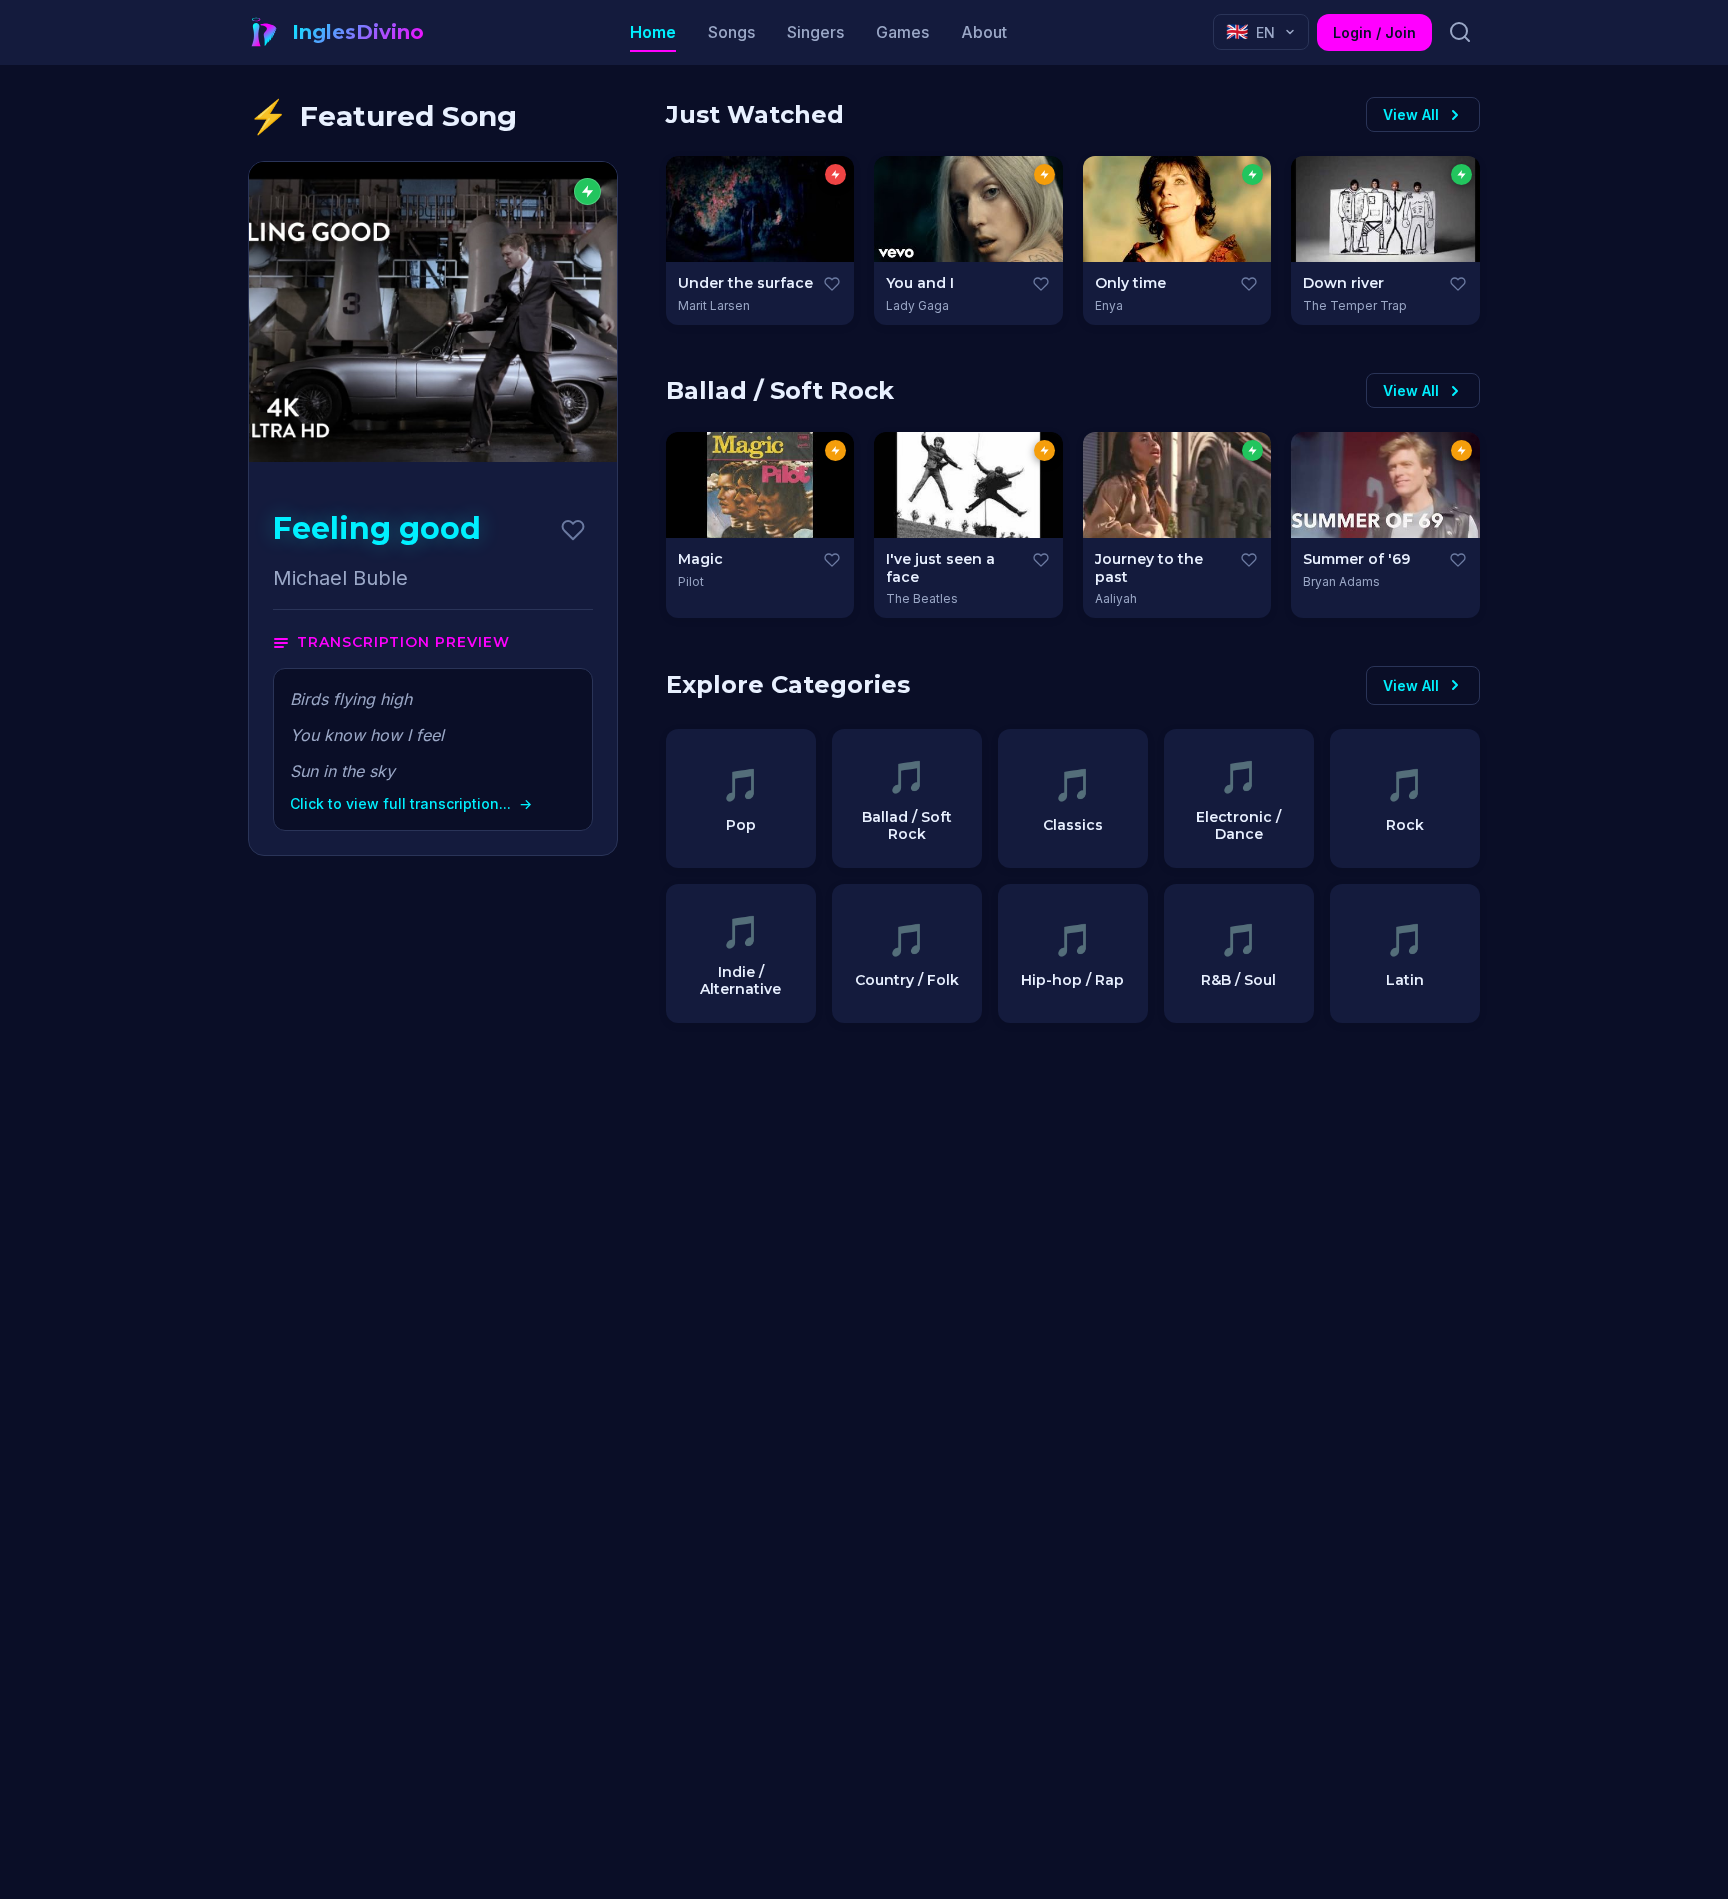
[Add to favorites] (573, 530)
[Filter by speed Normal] (1044, 174)
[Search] (1460, 32)
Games (902, 32)
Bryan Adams (1341, 581)
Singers (815, 32)
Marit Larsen (714, 305)
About (984, 32)
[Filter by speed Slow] (1252, 174)
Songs (731, 32)
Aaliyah (1116, 598)
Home (653, 32)
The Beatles (922, 598)
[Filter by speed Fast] (835, 174)
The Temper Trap (1355, 305)
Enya (1109, 305)
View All (1411, 114)
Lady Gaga (917, 305)
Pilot (691, 581)
